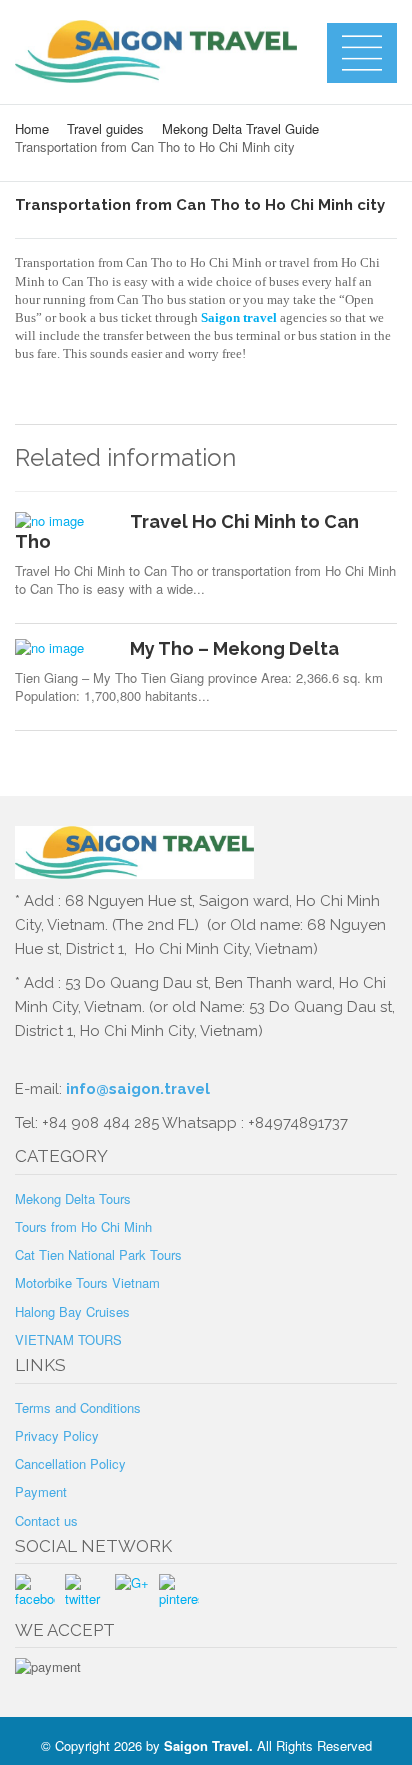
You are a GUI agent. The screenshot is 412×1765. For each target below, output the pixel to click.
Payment (41, 1491)
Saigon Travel (206, 1745)
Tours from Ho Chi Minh (83, 1226)
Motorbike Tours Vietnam (87, 1282)
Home (32, 128)
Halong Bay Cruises (72, 1311)
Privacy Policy (57, 1435)
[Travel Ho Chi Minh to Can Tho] (65, 521)
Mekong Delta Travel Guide (240, 128)
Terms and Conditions (78, 1407)
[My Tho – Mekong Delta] (65, 648)
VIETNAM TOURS (68, 1339)
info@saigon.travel (136, 1089)
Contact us (46, 1520)
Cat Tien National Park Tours (98, 1254)
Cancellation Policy (70, 1463)
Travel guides (105, 128)
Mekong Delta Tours (73, 1198)
